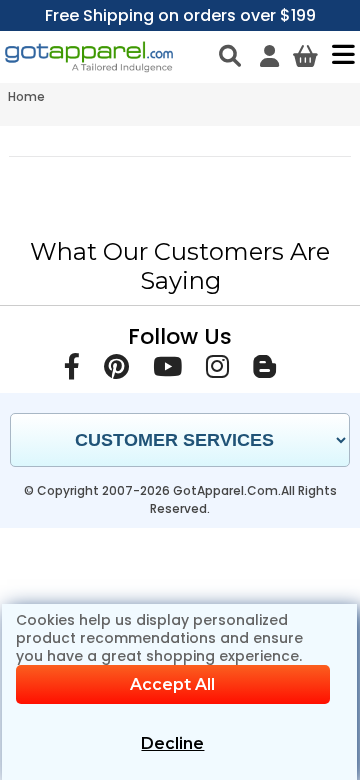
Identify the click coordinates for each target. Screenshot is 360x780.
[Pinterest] (116, 370)
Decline (172, 743)
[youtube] (167, 370)
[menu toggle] (338, 54)
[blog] (264, 370)
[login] (269, 56)
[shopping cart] (305, 56)
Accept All (172, 684)
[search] (230, 56)
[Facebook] (72, 370)
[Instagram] (217, 370)
